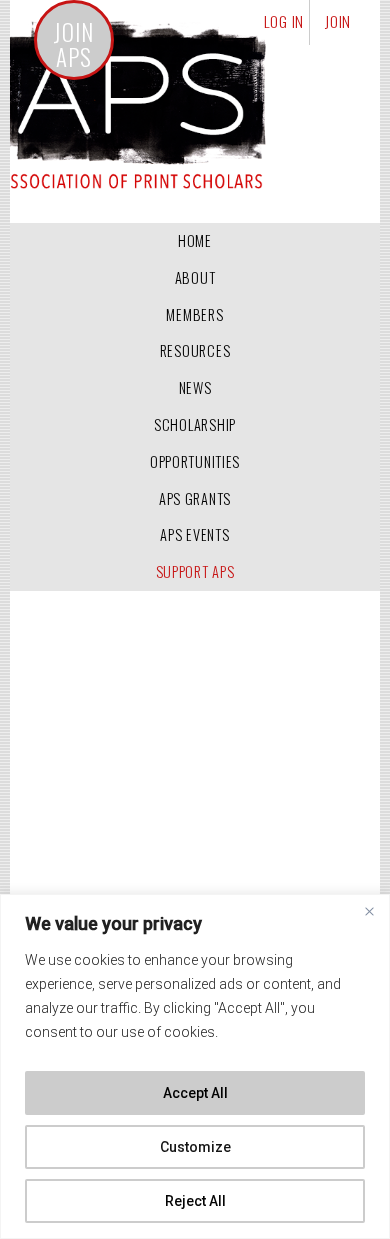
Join (338, 21)
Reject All (195, 1201)
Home (195, 240)
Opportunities (195, 461)
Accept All (195, 1093)
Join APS (73, 45)
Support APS (195, 571)
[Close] (369, 911)
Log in (284, 21)
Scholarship (195, 424)
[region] (195, 1066)
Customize (195, 1147)
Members (194, 314)
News (195, 387)
